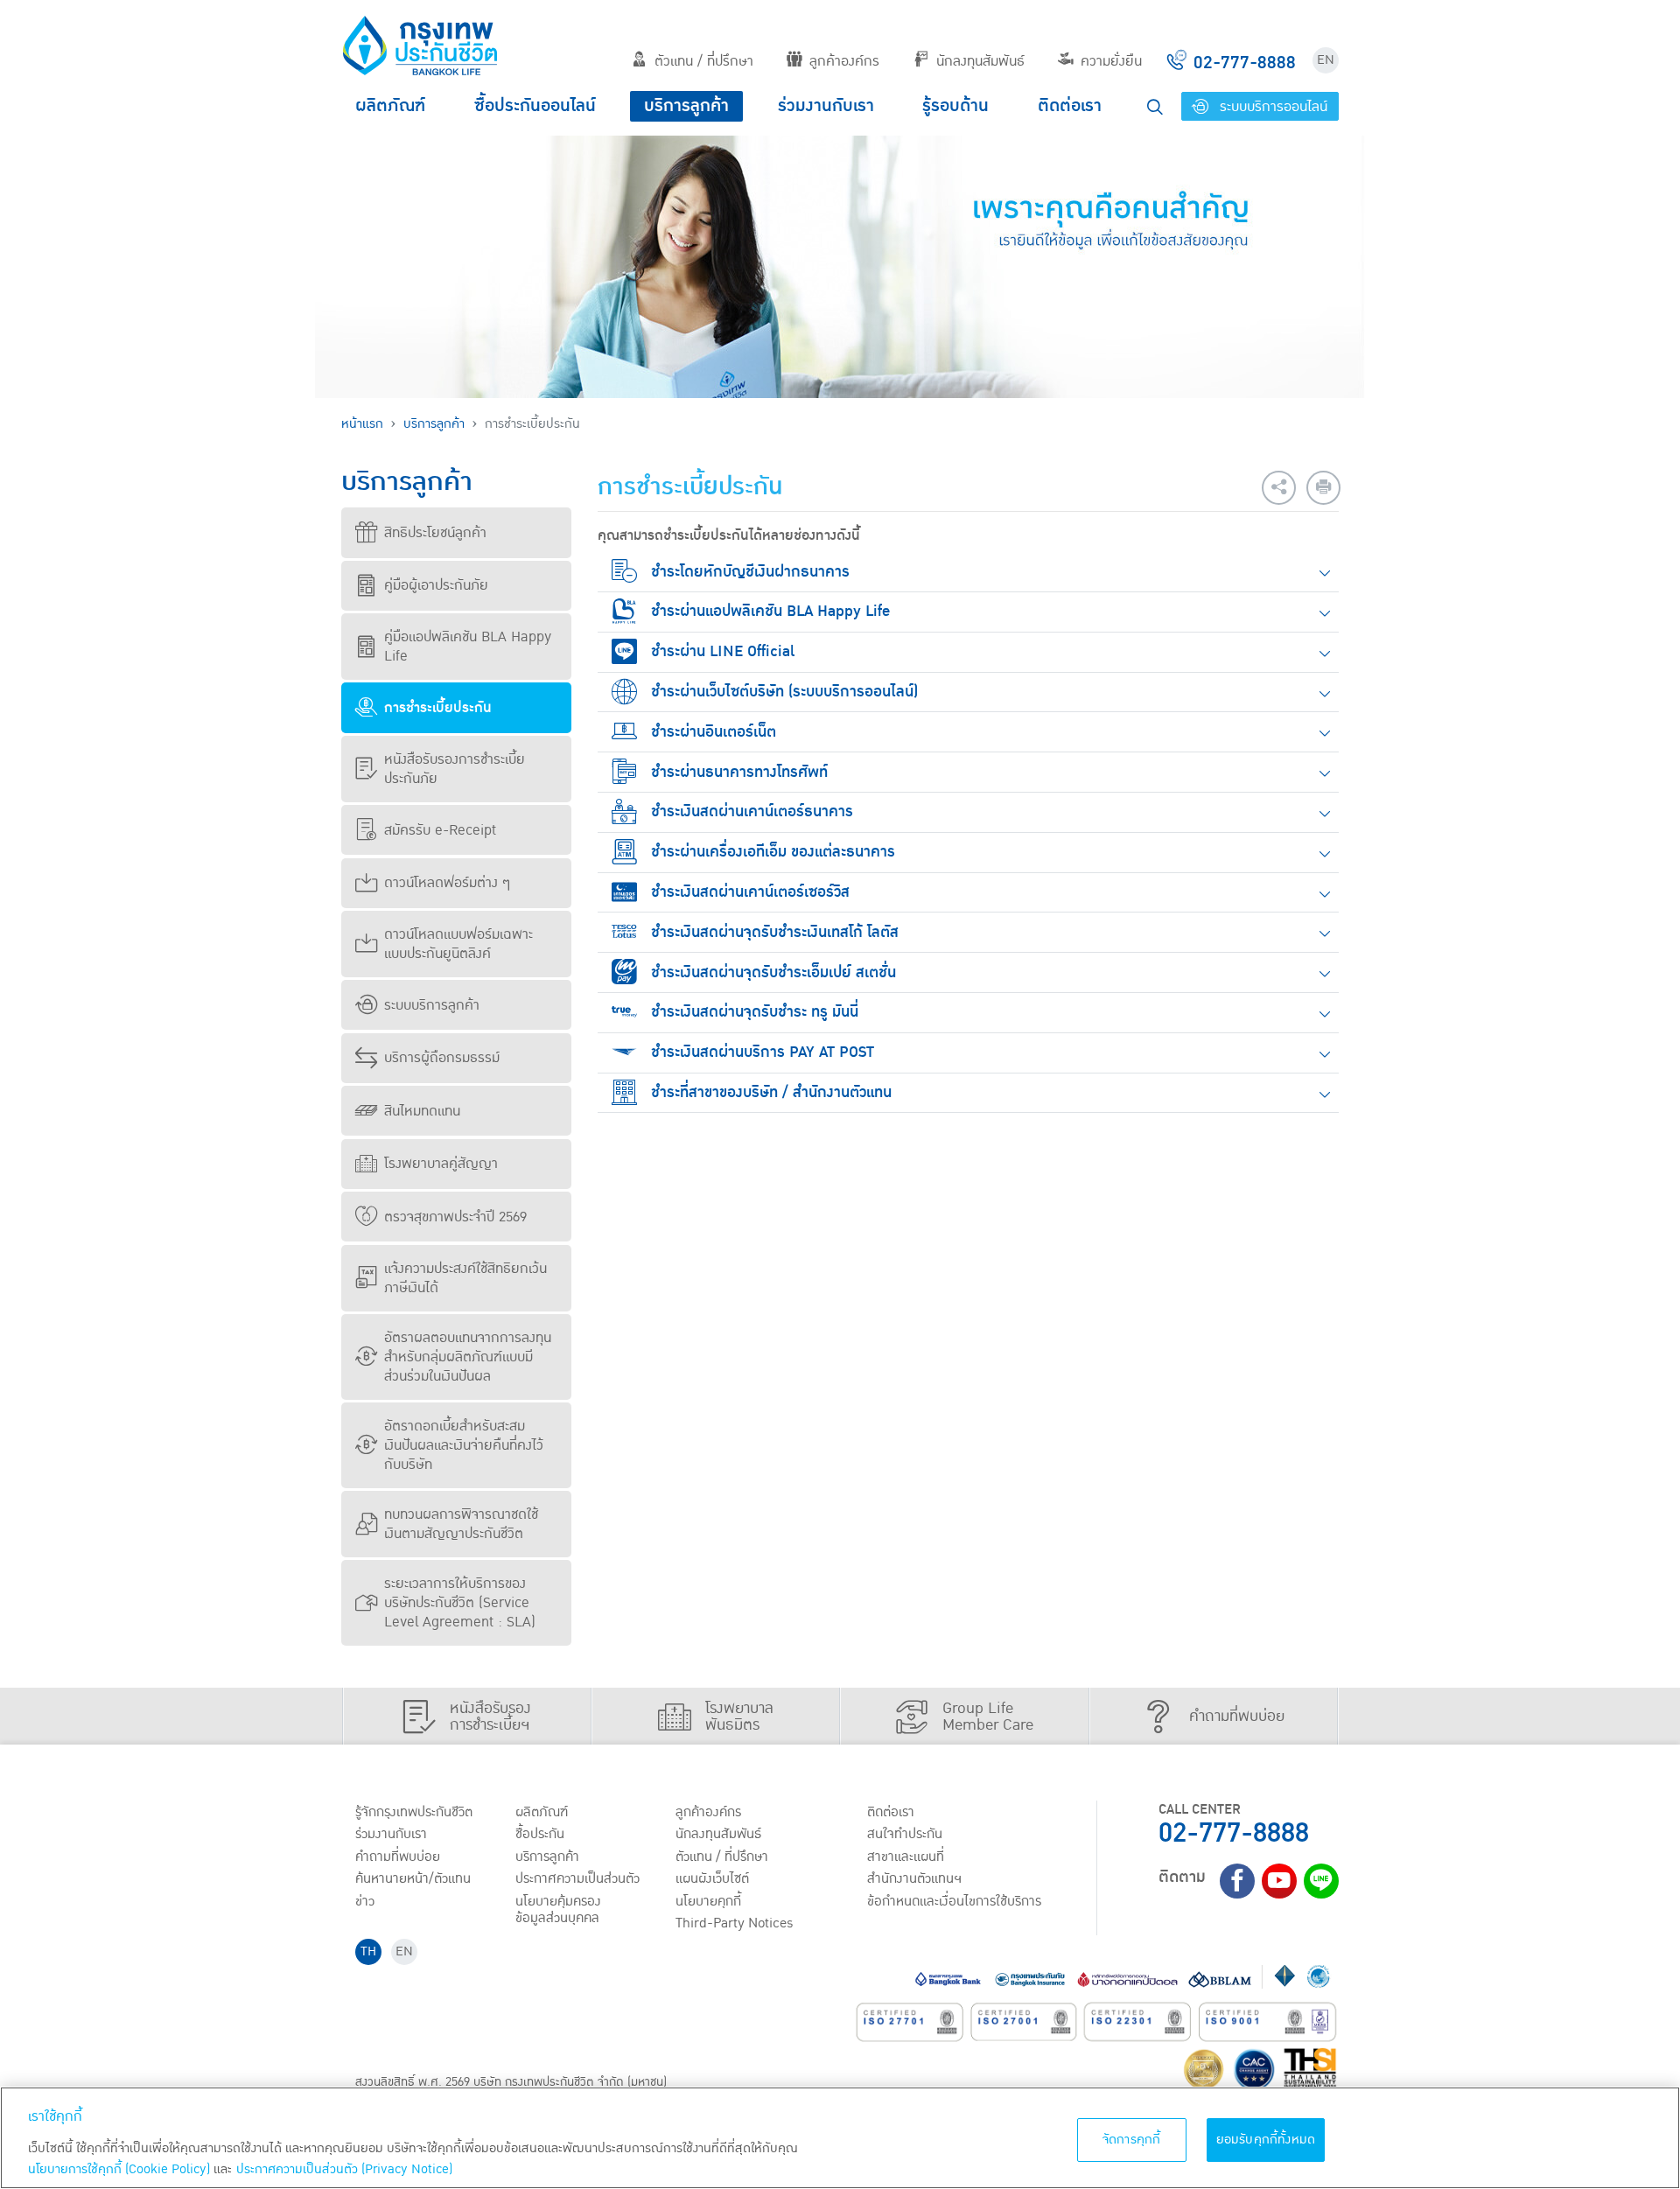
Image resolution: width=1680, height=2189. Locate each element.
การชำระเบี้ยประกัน (438, 708)
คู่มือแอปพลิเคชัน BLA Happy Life (468, 647)
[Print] (1323, 488)
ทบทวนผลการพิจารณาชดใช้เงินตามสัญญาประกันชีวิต (461, 1524)
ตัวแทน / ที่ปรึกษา (704, 61)
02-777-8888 (1234, 1833)
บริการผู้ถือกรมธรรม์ (442, 1058)
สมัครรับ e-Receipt (440, 830)
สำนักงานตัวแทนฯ (914, 1878)
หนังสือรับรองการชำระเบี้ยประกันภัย (455, 769)
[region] (840, 2138)
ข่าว (365, 1901)
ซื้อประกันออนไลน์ (535, 106)
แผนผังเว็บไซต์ (712, 1878)
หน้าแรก (362, 424)
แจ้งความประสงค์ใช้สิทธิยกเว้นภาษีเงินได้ (465, 1278)
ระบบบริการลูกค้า (432, 1005)
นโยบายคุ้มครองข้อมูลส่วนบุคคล (558, 1909)
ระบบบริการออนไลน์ (1271, 107)
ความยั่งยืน (1111, 61)
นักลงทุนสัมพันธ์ (980, 61)
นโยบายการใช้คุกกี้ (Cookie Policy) (119, 2169)
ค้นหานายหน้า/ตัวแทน (413, 1878)
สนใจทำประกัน (905, 1834)
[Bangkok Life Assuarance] (420, 45)
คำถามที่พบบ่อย (398, 1857)
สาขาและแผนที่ (906, 1857)
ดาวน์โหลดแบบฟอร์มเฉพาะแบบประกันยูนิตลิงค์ (458, 944)
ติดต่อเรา (1070, 106)
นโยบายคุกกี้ (708, 1901)
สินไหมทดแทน (422, 1111)
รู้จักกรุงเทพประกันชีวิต (414, 1812)
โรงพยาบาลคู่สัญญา (441, 1164)
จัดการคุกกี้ (1132, 2140)
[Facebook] (1237, 1881)
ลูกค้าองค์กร (844, 61)
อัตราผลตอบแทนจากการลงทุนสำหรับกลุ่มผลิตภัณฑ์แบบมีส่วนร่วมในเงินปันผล (468, 1357)
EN (1326, 60)
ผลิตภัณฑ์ (390, 106)
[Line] (1321, 1881)
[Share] (1279, 488)
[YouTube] (1279, 1881)
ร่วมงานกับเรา (826, 106)
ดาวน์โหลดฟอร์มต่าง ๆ (447, 883)
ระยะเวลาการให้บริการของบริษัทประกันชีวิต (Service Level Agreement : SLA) (460, 1603)
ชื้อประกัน (540, 1834)
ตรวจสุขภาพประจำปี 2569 (455, 1217)
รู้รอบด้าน (955, 106)
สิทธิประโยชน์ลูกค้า (435, 533)
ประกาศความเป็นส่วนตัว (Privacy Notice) (344, 2169)
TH (368, 1951)
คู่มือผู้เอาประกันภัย (436, 585)
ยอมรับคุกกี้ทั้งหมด (1266, 2140)
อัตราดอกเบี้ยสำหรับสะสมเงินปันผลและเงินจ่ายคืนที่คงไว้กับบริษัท (464, 1445)
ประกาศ (577, 1878)
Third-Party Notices (735, 1923)
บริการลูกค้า (686, 106)
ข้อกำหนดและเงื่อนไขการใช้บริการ (954, 1901)
